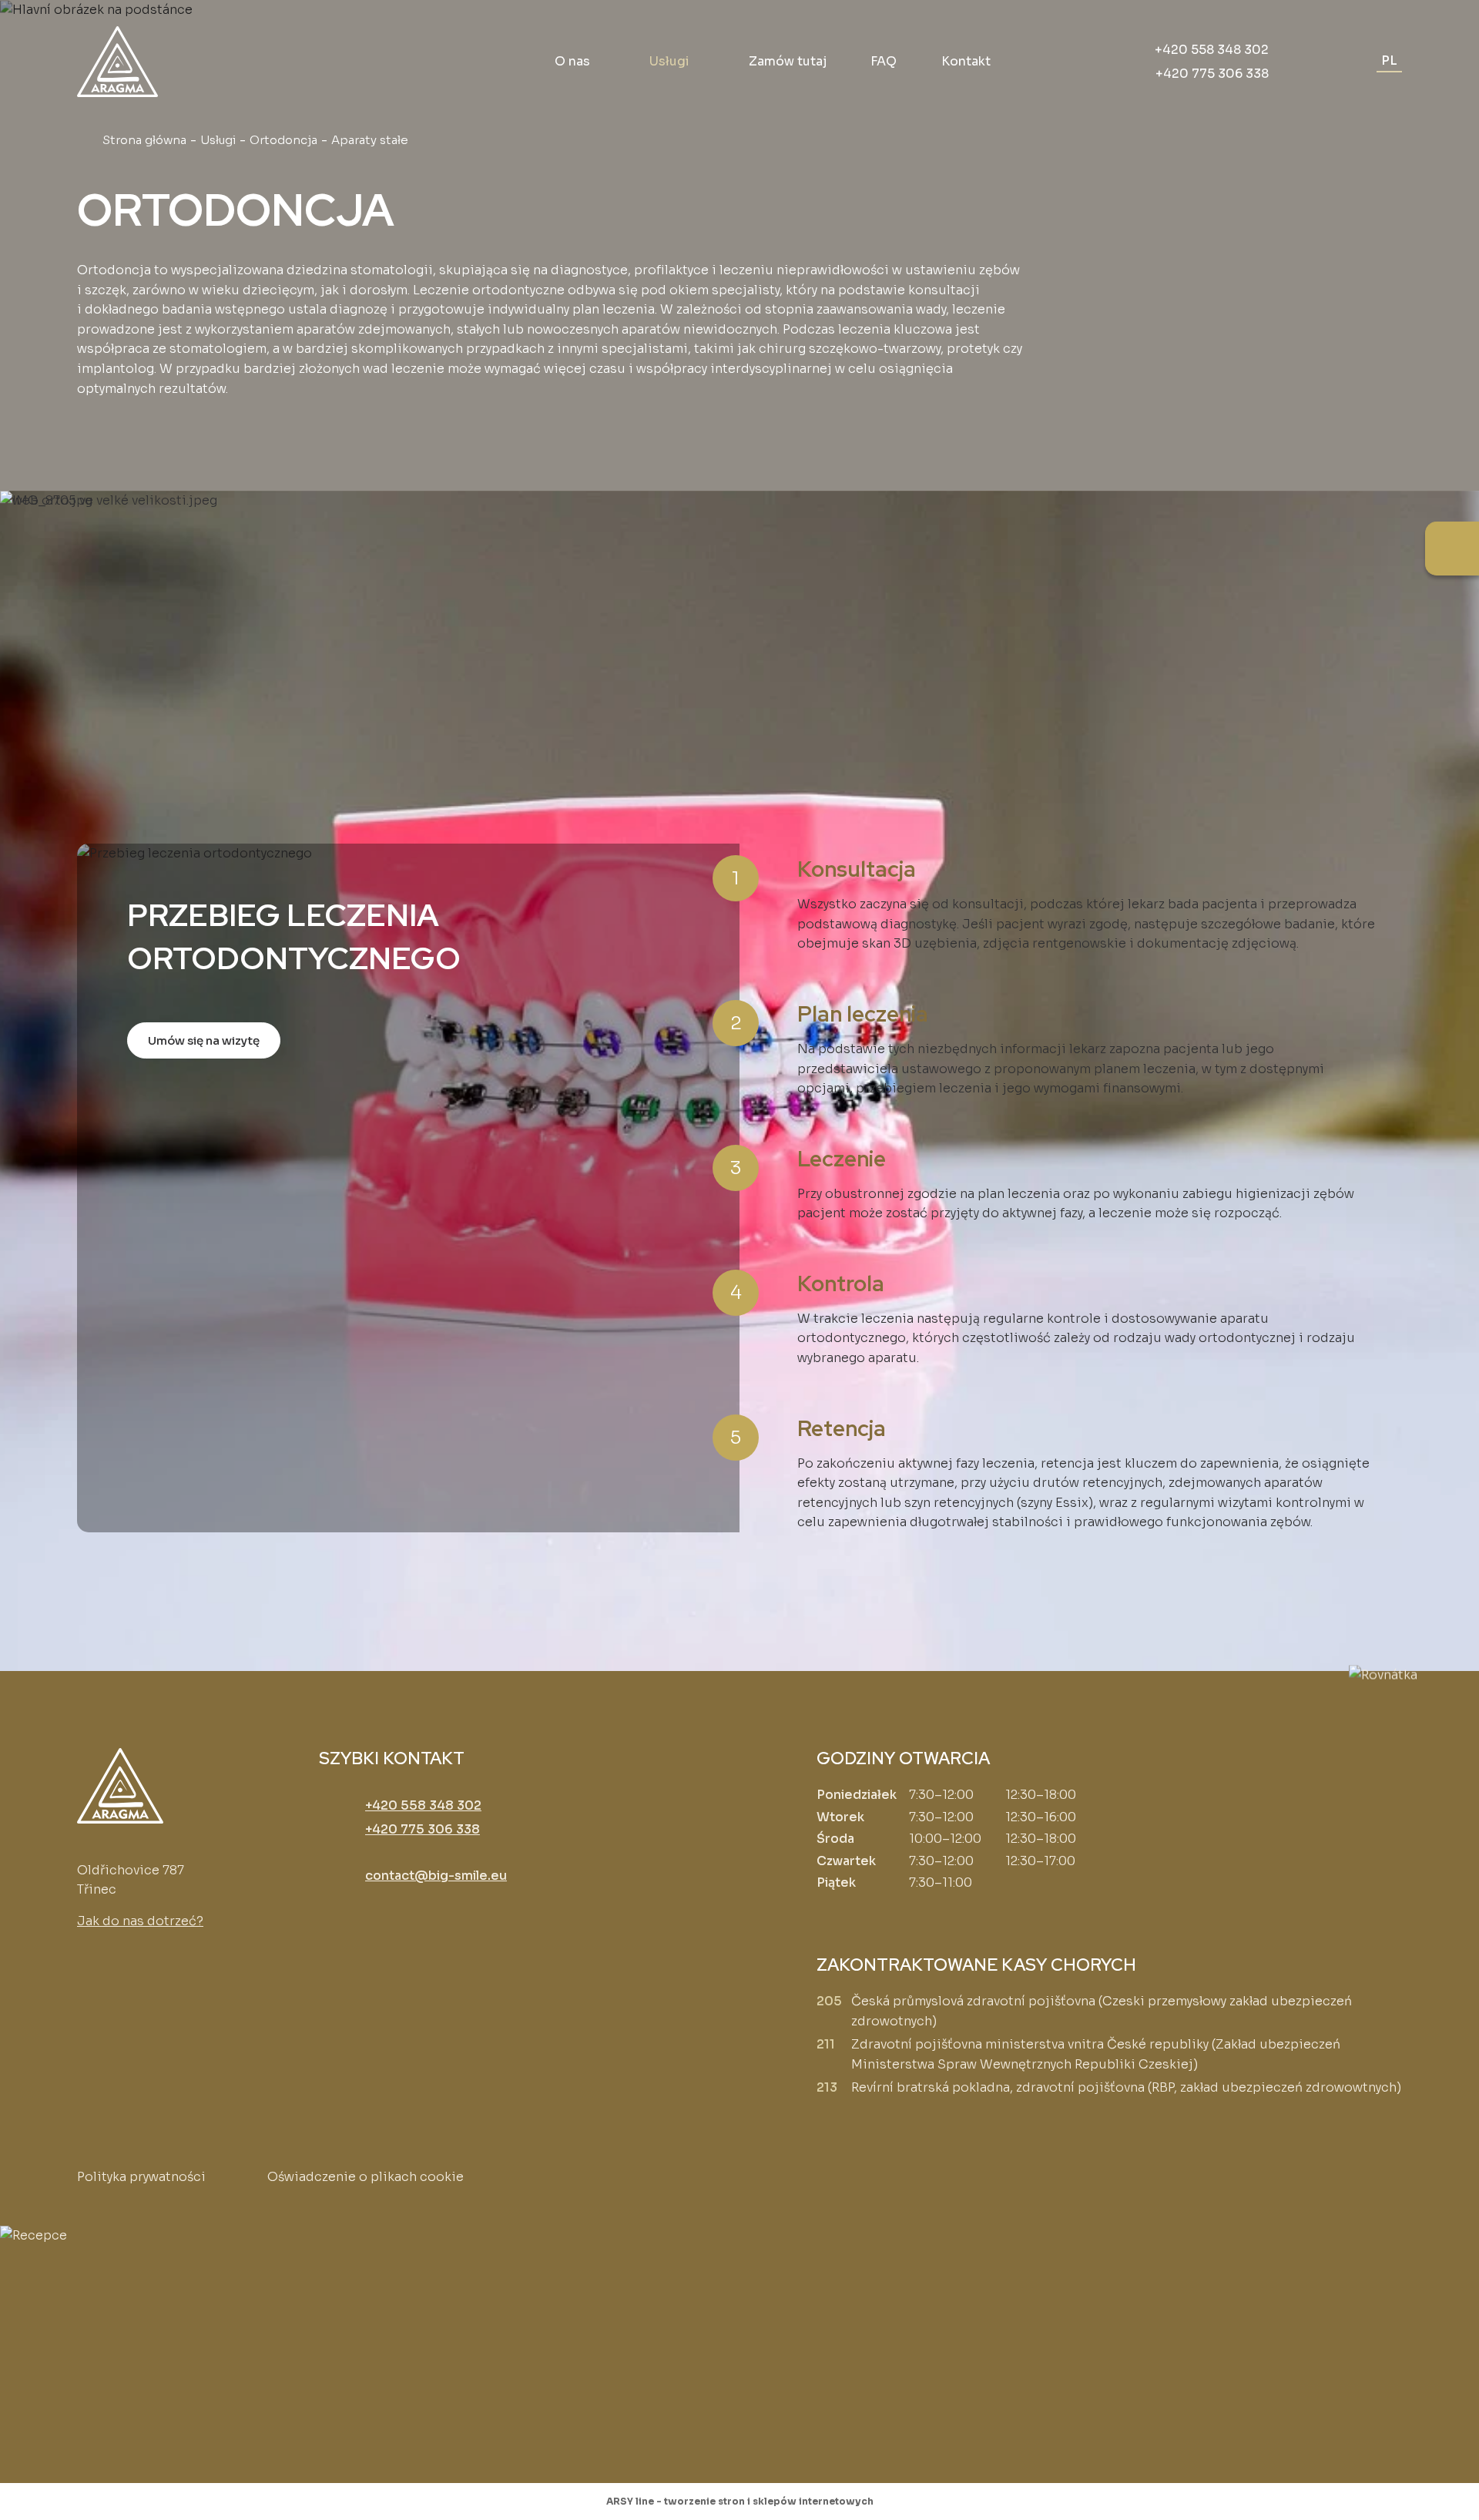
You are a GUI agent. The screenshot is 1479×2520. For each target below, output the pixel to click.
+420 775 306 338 (1212, 74)
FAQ (884, 61)
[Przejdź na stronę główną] (117, 62)
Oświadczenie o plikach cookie (366, 2177)
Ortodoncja (283, 140)
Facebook (92, 1968)
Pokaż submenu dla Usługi (699, 62)
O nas (572, 61)
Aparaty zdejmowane (855, 548)
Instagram (127, 1968)
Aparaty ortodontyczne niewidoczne (534, 560)
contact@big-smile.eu (436, 1876)
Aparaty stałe (161, 548)
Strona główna (144, 140)
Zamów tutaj (788, 61)
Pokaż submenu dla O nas (599, 62)
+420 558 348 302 (1212, 50)
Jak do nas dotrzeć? (140, 1921)
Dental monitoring (1176, 548)
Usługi (669, 61)
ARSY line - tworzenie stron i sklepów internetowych (740, 2501)
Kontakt (966, 61)
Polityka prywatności (141, 2177)
